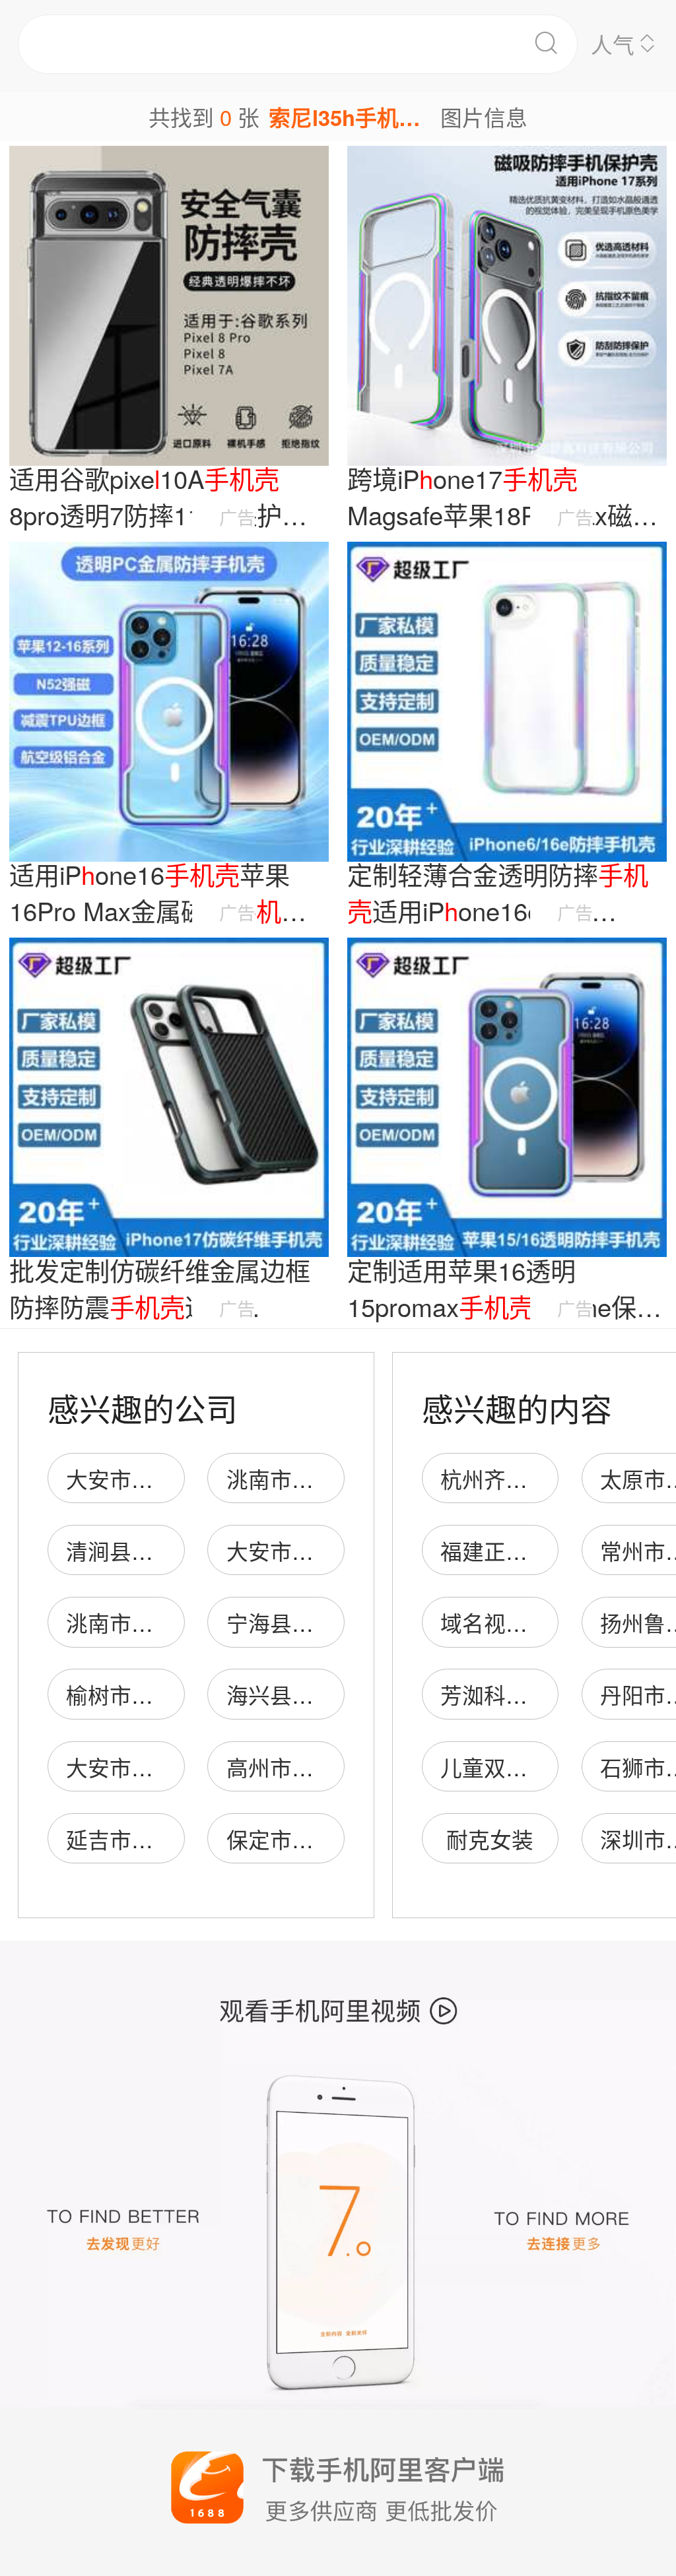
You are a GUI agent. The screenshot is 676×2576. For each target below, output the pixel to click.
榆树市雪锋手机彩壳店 (175, 1694)
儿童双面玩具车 (517, 1767)
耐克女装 (490, 1839)
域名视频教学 (506, 1622)
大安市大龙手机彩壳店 (175, 1478)
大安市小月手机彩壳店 (335, 1550)
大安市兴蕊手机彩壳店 (175, 1767)
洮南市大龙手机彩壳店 (175, 1622)
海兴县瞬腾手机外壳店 (335, 1694)
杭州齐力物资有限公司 (549, 1478)
